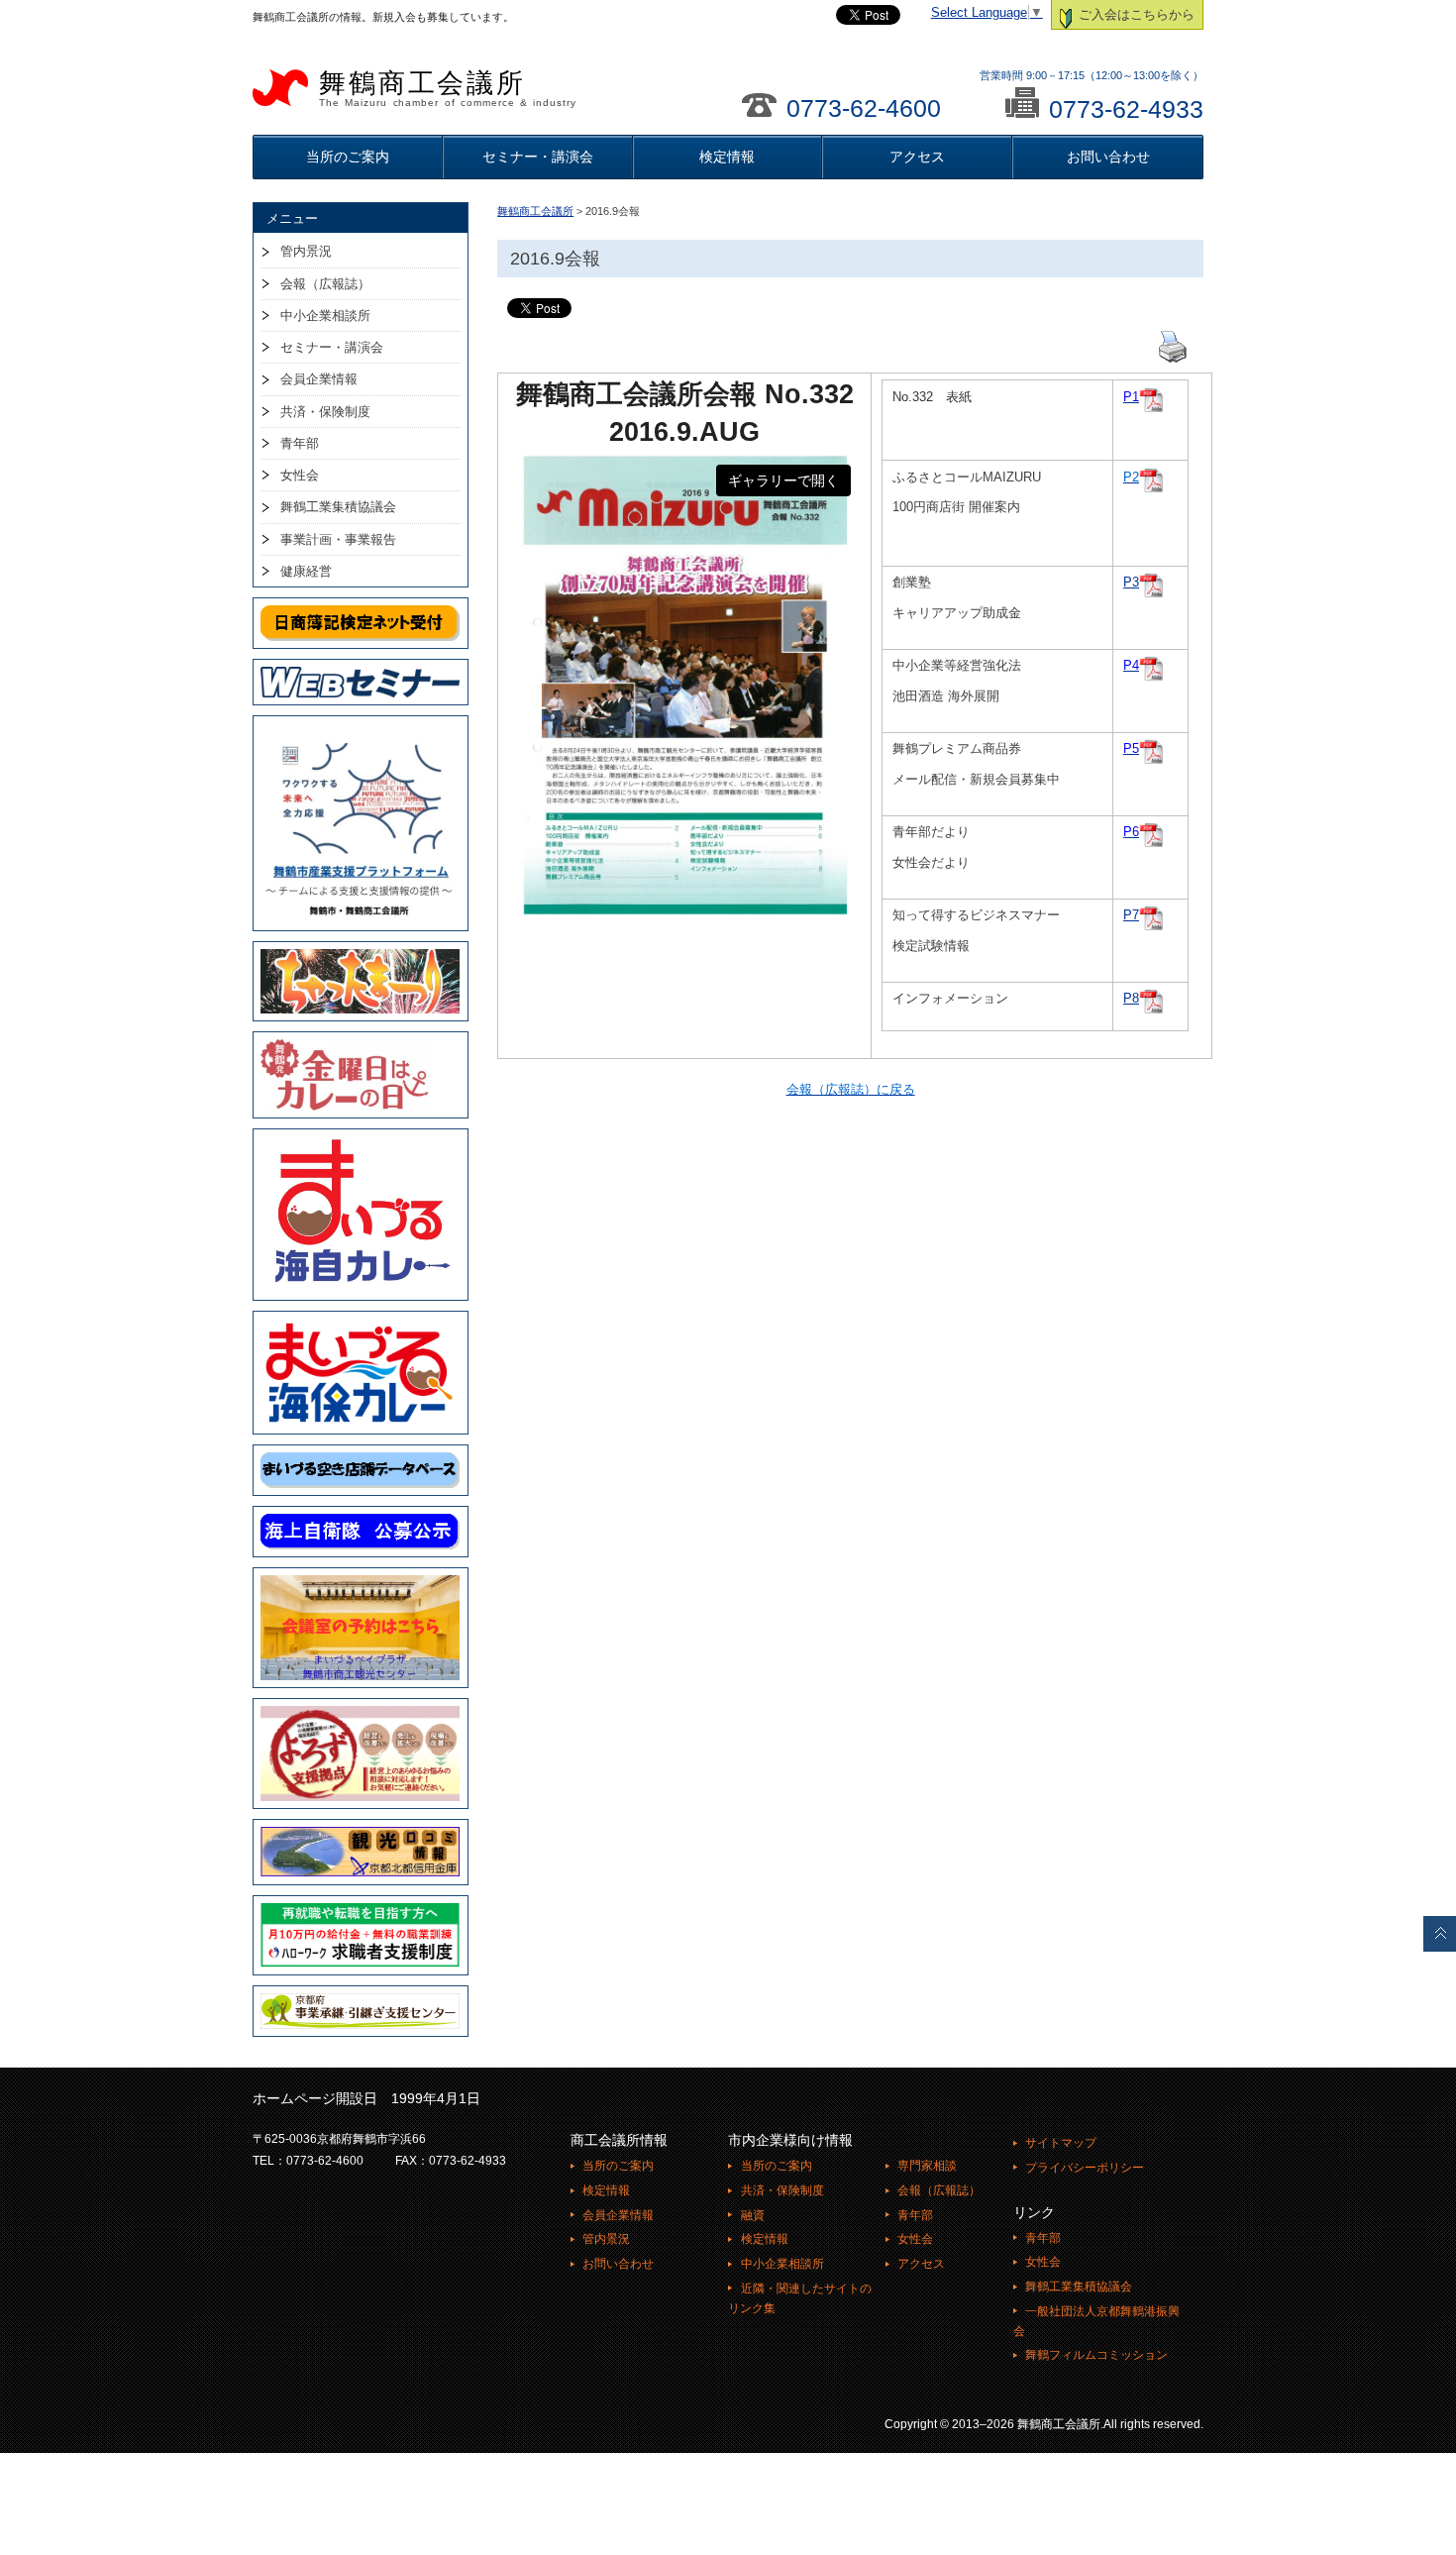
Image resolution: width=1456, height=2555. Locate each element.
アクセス (917, 157)
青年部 (300, 443)
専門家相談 (927, 2166)
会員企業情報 (319, 379)
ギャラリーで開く (783, 480)
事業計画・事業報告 (338, 539)
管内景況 (306, 251)
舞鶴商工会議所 (448, 88)
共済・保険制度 (325, 412)
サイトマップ (1061, 2143)
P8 (1131, 999)
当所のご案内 (348, 157)
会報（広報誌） (325, 284)
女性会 (300, 475)
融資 (752, 2215)
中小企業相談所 (325, 316)
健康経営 (306, 571)
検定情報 (727, 157)
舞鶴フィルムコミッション (1096, 2355)
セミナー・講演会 (538, 157)
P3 (1131, 583)
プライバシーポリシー (1085, 2168)
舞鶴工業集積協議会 (338, 507)
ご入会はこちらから (1135, 15)
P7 (1131, 915)
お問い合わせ (1108, 157)
